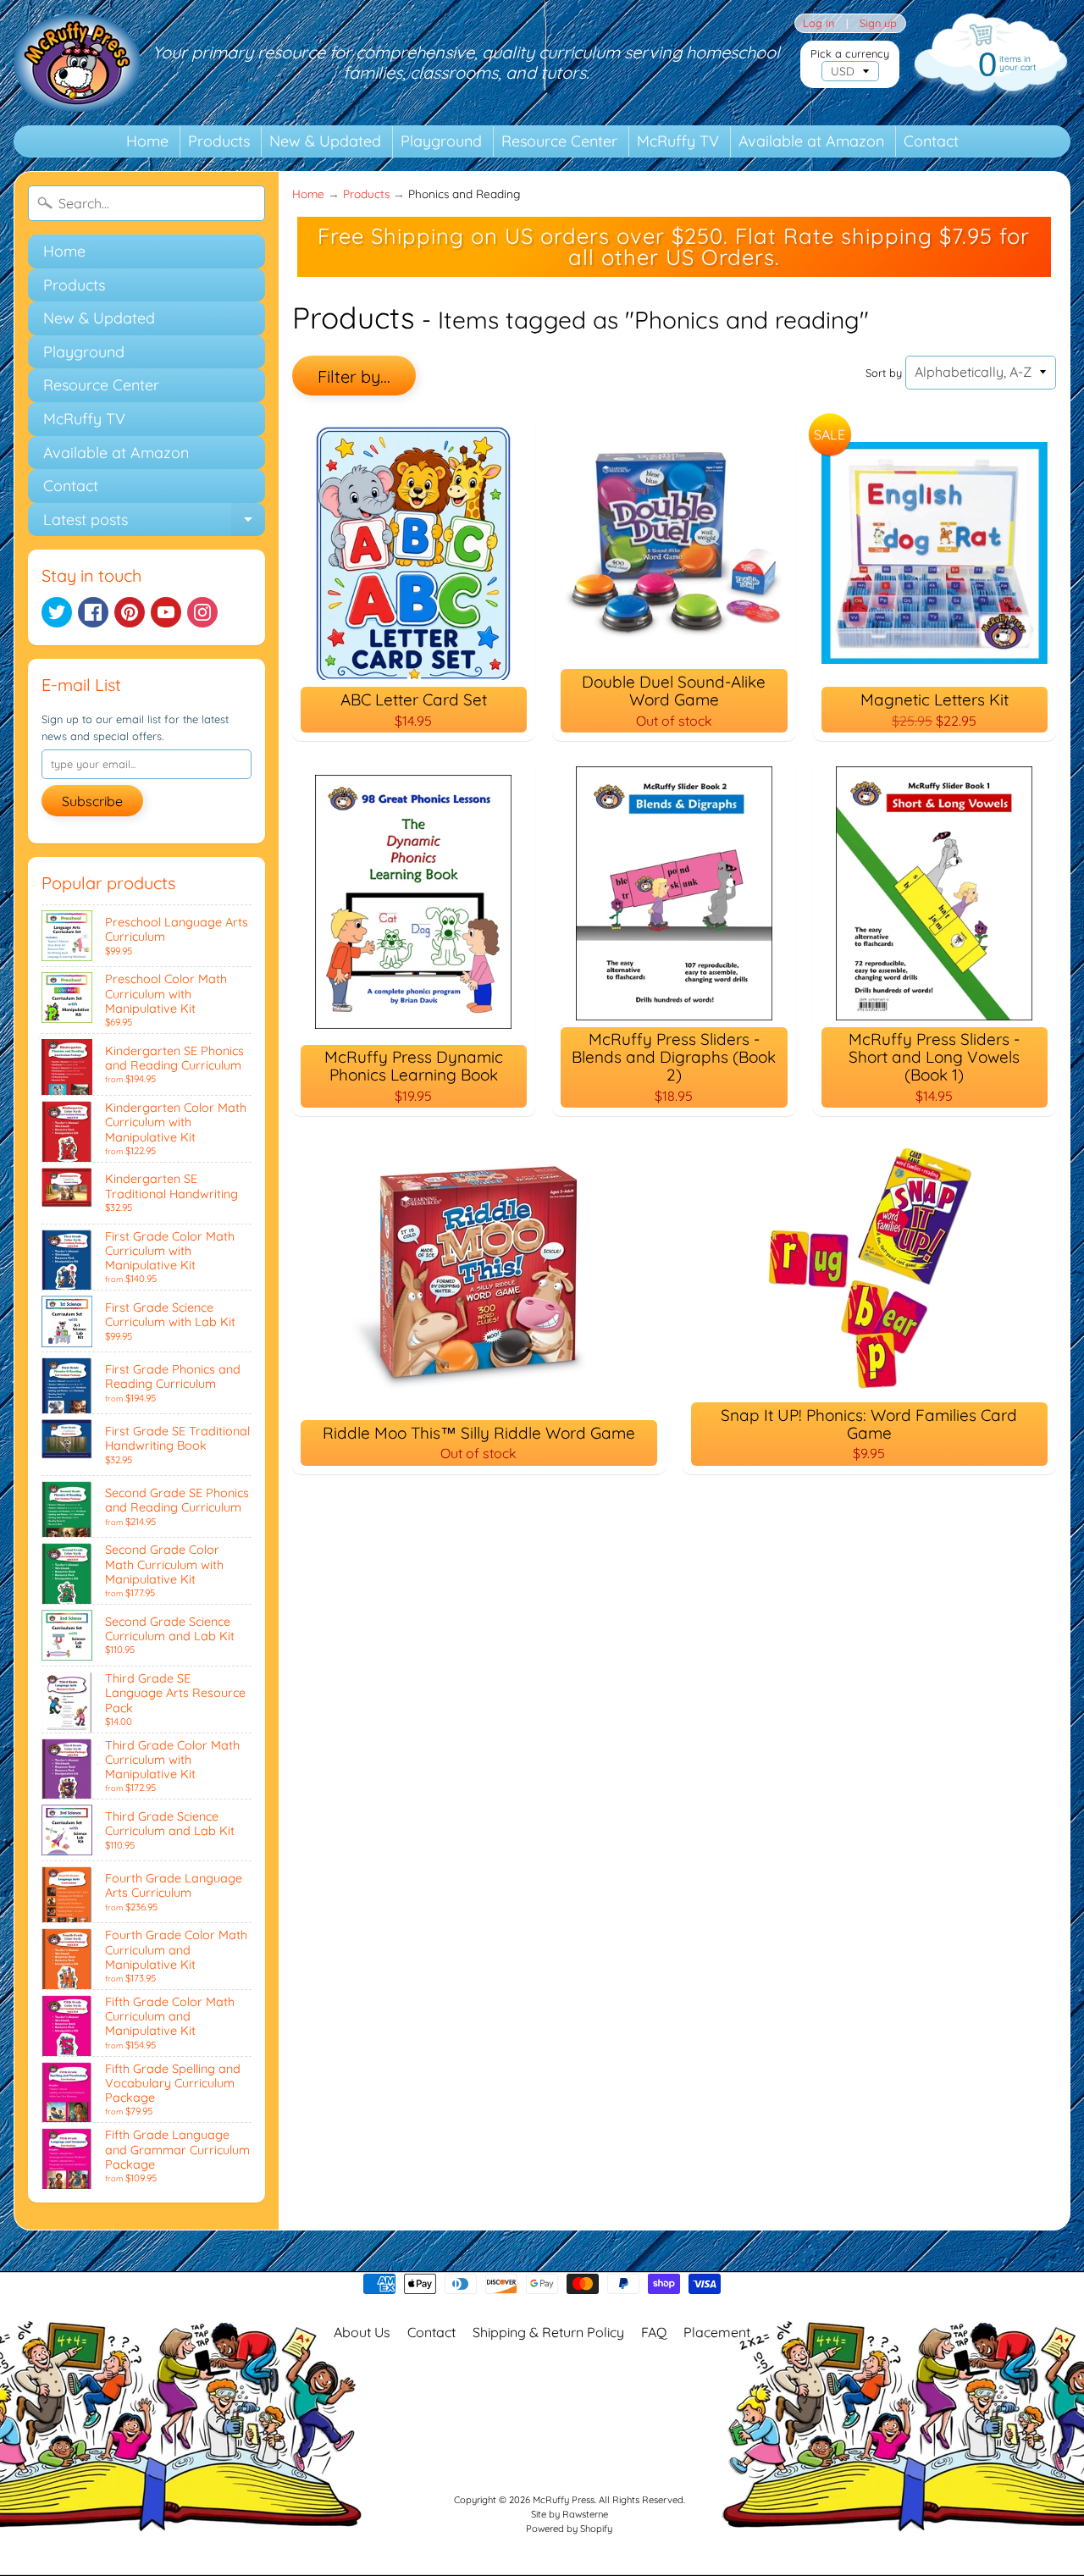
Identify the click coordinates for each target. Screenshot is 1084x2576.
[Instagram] (202, 612)
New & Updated (325, 141)
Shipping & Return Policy (548, 2332)
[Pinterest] (130, 612)
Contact (931, 141)
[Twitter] (57, 612)
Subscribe (92, 801)
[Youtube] (166, 612)
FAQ (654, 2332)
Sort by (884, 373)
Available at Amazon (811, 141)
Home (147, 141)
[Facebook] (93, 612)
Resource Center (559, 141)
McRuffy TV (678, 141)
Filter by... (354, 376)
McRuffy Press (564, 2500)
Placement (717, 2332)
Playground (441, 141)
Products (219, 141)
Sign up (878, 23)
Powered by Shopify (569, 2529)
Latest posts (154, 523)
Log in (819, 23)
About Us (362, 2332)
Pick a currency (850, 54)
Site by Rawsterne (570, 2514)
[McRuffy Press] (77, 63)
